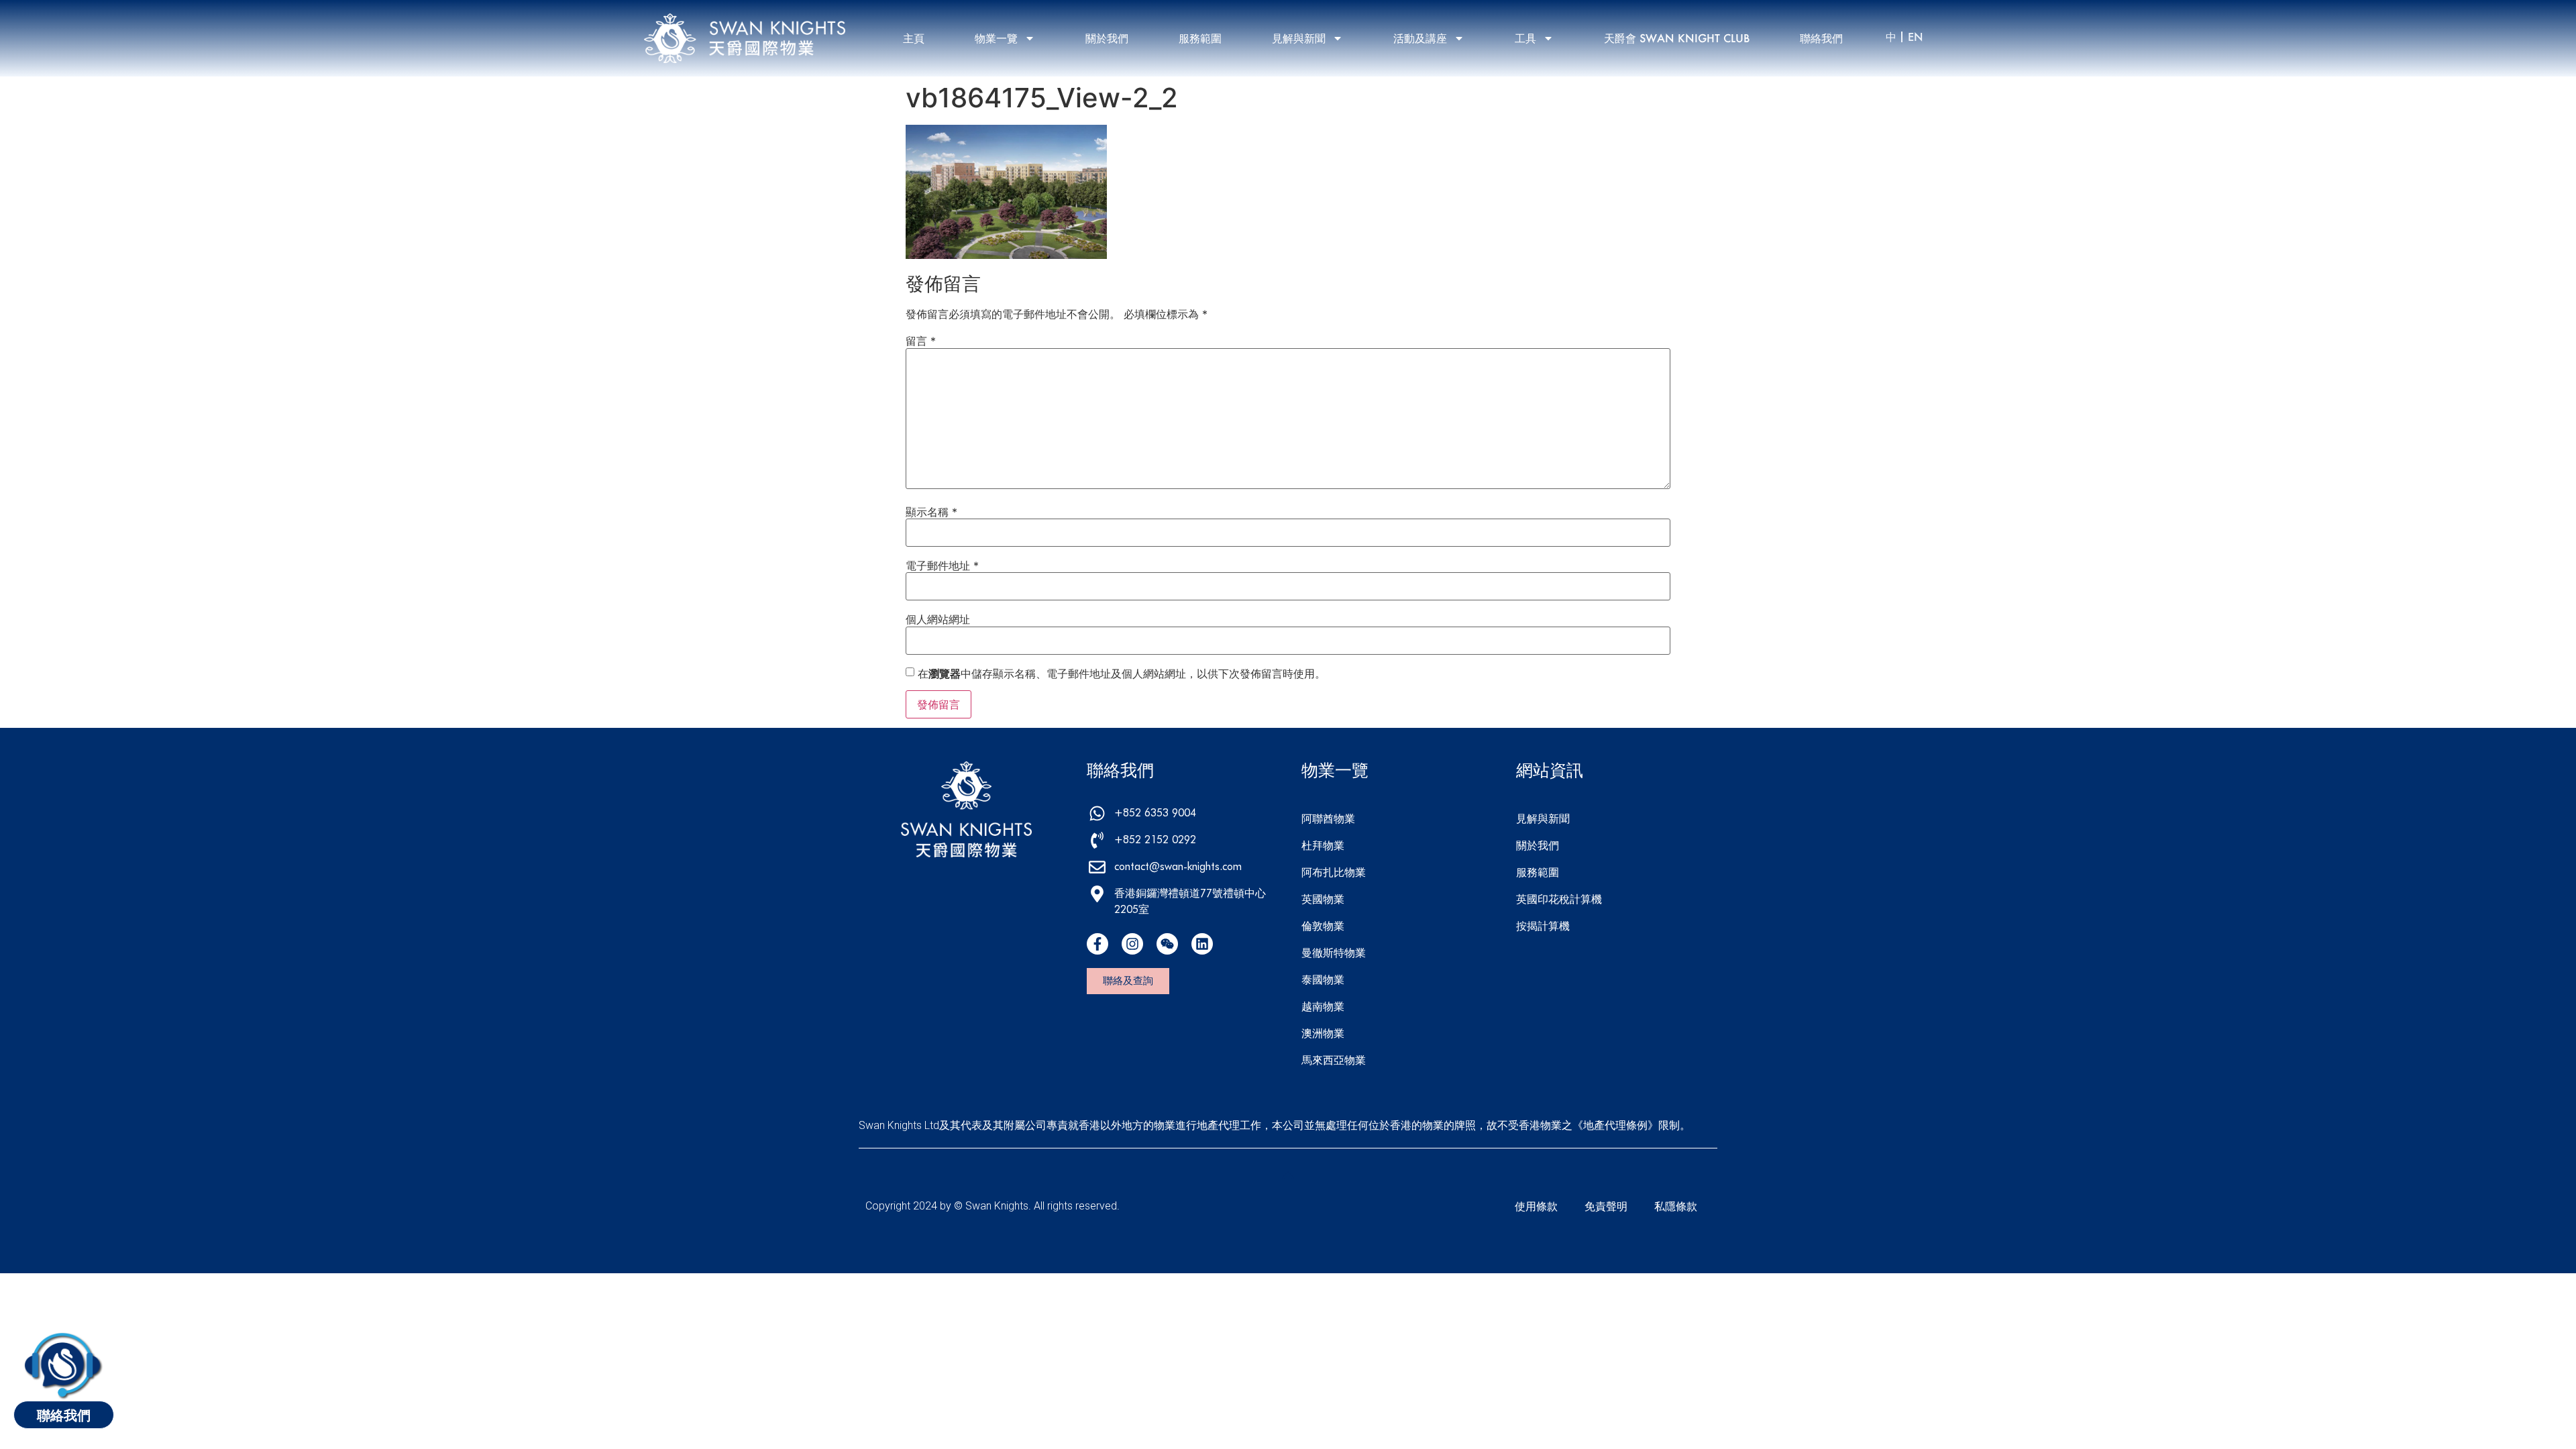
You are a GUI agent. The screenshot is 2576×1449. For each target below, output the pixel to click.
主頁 (914, 38)
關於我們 (1107, 38)
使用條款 (1536, 1206)
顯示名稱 (931, 512)
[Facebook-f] (1097, 944)
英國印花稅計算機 (1559, 899)
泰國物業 (1323, 979)
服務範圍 (1200, 38)
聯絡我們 (1821, 38)
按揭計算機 (1543, 925)
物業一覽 (996, 38)
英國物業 (1323, 899)
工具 (1525, 38)
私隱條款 (1676, 1206)
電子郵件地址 (942, 566)
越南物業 (1323, 1006)
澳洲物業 (1323, 1033)
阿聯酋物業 (1328, 818)
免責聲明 (1606, 1206)
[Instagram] (1132, 944)
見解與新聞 (1299, 38)
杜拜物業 (1323, 845)
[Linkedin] (1202, 944)
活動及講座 (1420, 38)
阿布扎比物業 (1334, 872)
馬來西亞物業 (1334, 1060)
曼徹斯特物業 (1334, 952)
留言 (921, 341)
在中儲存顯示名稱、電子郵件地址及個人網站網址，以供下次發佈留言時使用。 (1122, 674)
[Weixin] (1167, 944)
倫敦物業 (1323, 925)
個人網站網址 (938, 619)
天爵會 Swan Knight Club (1677, 38)
